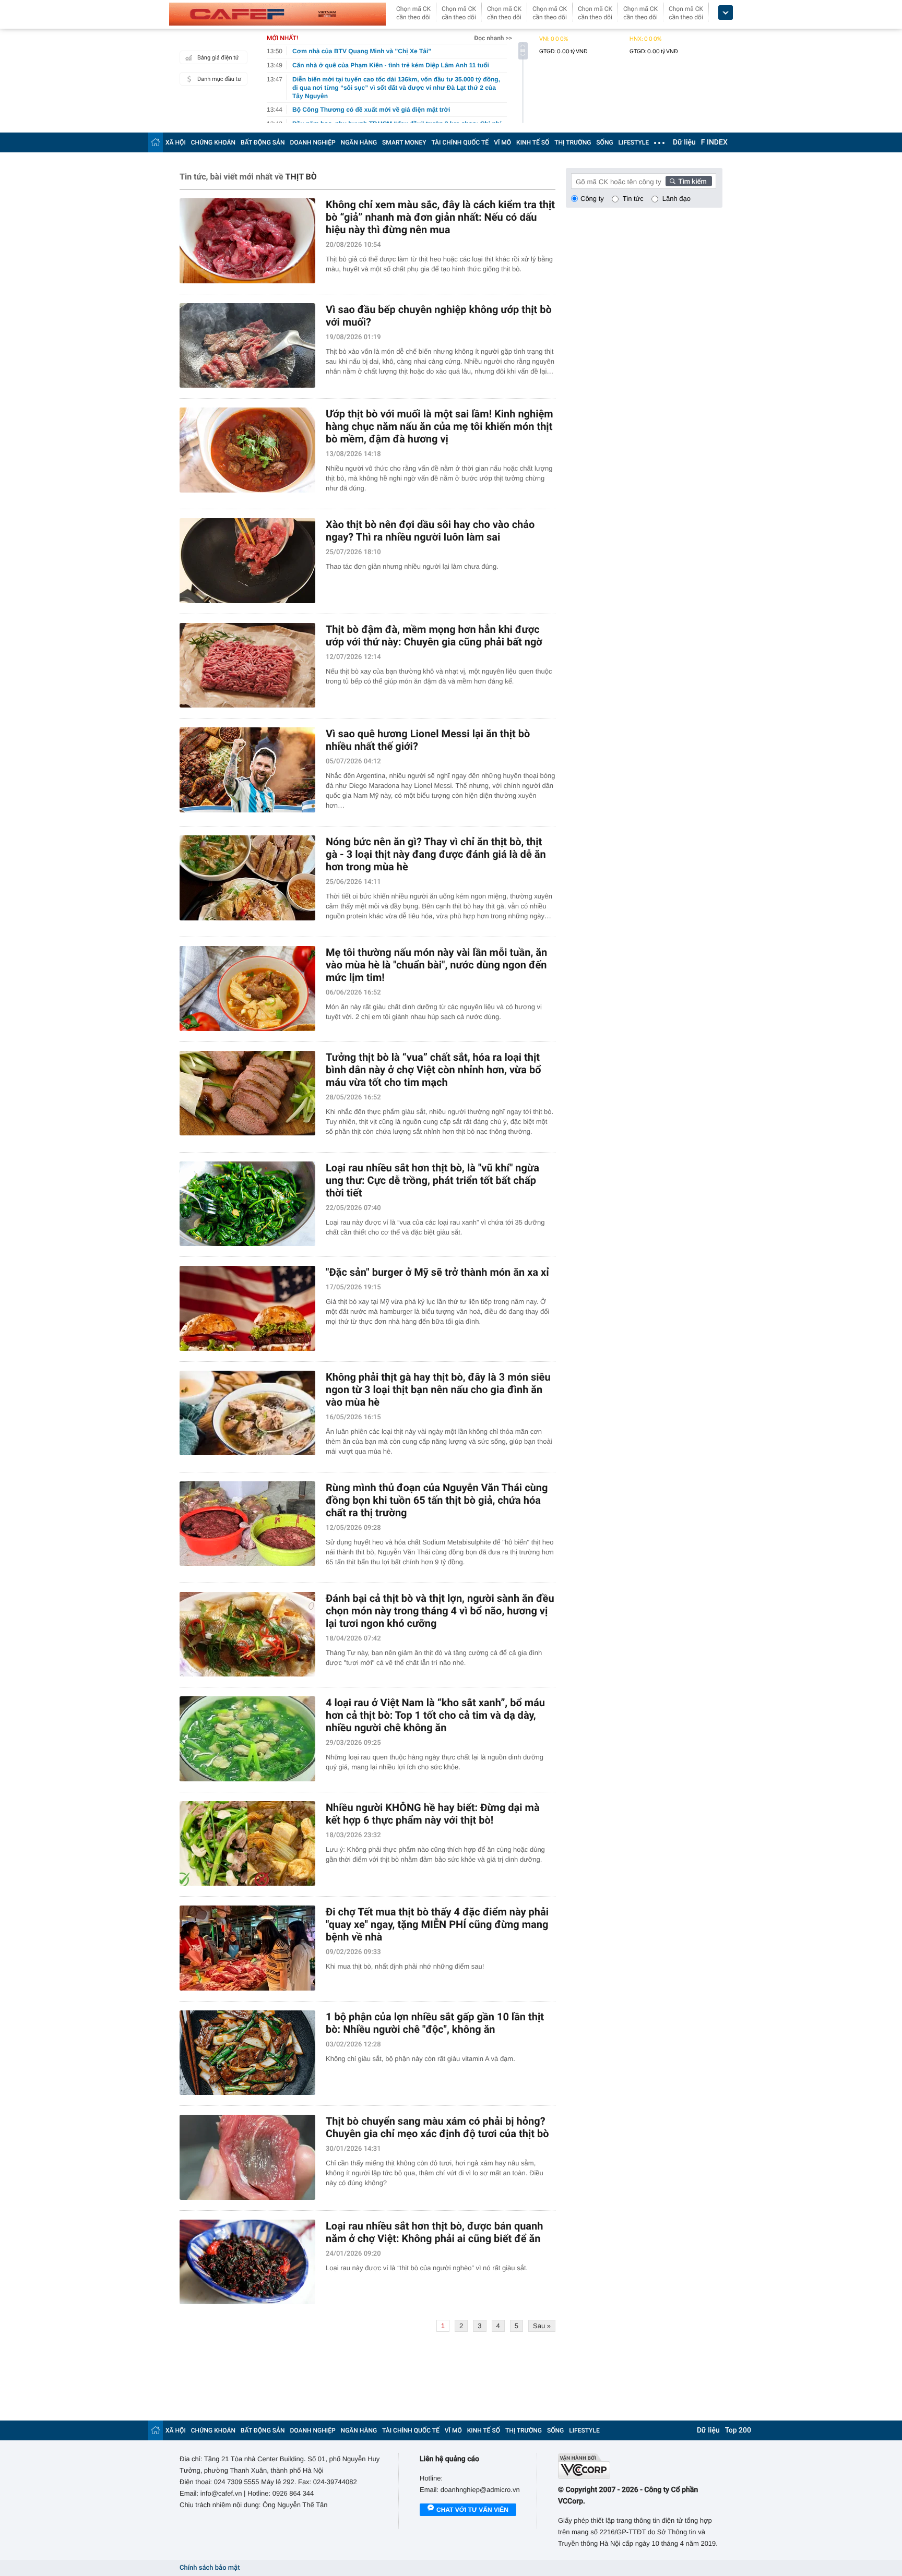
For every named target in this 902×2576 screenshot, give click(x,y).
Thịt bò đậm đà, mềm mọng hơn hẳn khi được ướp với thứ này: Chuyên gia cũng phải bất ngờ (434, 636)
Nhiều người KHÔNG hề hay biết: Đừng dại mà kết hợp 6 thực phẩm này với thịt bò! (433, 1814)
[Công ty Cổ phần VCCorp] (640, 2466)
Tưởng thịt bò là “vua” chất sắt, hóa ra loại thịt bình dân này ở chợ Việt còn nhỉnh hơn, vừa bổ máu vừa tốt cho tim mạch (433, 1070)
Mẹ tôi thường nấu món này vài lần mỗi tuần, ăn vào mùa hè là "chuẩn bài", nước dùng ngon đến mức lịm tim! (436, 965)
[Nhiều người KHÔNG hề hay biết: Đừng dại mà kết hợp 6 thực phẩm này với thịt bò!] (247, 1844)
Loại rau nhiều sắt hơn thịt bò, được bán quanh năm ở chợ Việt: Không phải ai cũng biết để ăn (434, 2232)
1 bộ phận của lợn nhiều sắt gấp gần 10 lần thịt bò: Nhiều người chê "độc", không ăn (435, 2023)
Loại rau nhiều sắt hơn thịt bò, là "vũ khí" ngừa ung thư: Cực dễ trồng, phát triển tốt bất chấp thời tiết (432, 1180)
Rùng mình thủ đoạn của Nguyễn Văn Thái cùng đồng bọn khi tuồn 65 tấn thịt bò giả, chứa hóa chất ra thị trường (437, 1500)
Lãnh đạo (676, 199)
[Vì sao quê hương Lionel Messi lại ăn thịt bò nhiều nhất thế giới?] (247, 770)
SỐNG (604, 142)
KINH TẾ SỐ (533, 142)
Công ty (592, 199)
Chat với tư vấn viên (472, 2510)
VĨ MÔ (502, 142)
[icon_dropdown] (726, 13)
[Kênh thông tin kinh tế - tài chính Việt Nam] (277, 14)
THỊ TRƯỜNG (573, 142)
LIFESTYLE (634, 142)
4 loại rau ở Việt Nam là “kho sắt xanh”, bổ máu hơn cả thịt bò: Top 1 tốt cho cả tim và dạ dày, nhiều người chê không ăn (435, 1715)
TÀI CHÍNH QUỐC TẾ (460, 142)
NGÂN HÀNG (359, 142)
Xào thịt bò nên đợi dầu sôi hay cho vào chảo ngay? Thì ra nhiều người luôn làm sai (430, 531)
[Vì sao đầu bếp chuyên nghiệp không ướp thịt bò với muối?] (247, 346)
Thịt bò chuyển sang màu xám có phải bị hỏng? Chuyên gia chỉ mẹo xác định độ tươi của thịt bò (437, 2127)
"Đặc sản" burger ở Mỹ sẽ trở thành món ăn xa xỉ (437, 1272)
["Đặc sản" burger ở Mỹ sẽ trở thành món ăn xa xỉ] (247, 1308)
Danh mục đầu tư (219, 79)
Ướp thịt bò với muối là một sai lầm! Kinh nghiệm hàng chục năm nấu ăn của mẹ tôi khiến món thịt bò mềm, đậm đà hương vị (440, 426)
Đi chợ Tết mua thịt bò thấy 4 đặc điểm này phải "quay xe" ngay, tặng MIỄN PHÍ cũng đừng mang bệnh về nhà (437, 1924)
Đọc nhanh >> (493, 38)
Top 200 (738, 2430)
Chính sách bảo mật (210, 2568)
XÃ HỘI (176, 142)
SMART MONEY (404, 142)
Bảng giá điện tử (218, 58)
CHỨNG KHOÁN (213, 142)
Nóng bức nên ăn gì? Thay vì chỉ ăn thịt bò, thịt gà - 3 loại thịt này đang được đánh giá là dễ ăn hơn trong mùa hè (436, 854)
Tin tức (633, 199)
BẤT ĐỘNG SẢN (263, 142)
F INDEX (714, 142)
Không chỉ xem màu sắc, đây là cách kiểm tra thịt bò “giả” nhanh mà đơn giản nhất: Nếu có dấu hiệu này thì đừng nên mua (440, 217)
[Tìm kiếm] (689, 181)
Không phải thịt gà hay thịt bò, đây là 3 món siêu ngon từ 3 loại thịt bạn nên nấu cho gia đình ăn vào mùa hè (438, 1389)
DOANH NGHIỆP (313, 142)
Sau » (542, 2326)
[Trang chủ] (156, 142)
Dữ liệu (684, 142)
